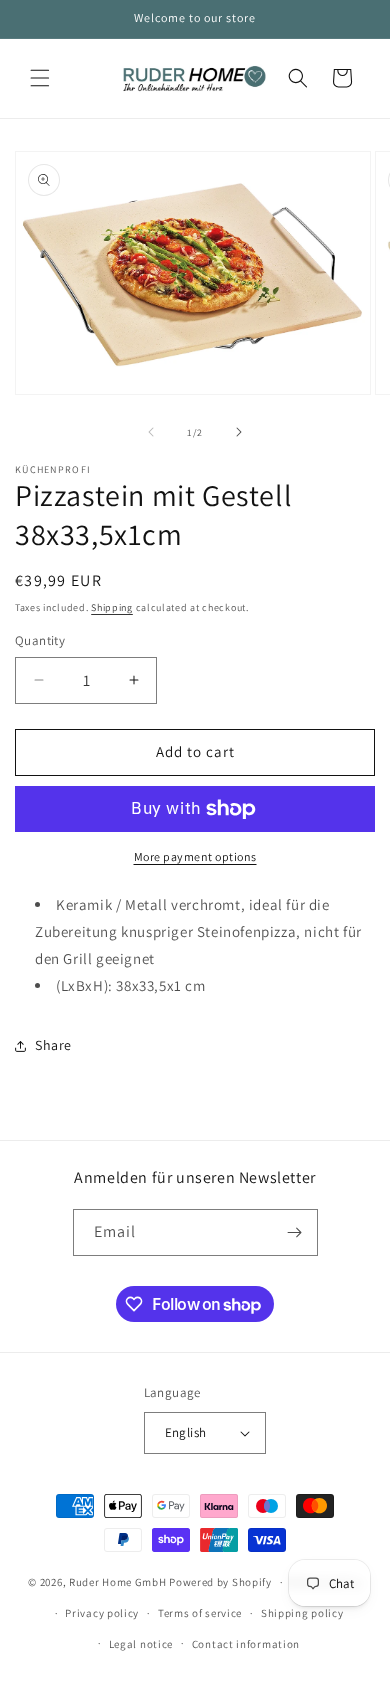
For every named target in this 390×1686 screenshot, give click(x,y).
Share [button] (53, 1045)
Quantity (40, 640)
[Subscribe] (295, 1232)
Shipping (112, 607)
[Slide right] (239, 432)
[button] (40, 78)
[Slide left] (151, 432)
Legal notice (141, 1644)
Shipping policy (302, 1613)
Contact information (246, 1644)
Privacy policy (102, 1613)
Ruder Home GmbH (118, 1582)
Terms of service (200, 1613)
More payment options (195, 856)
